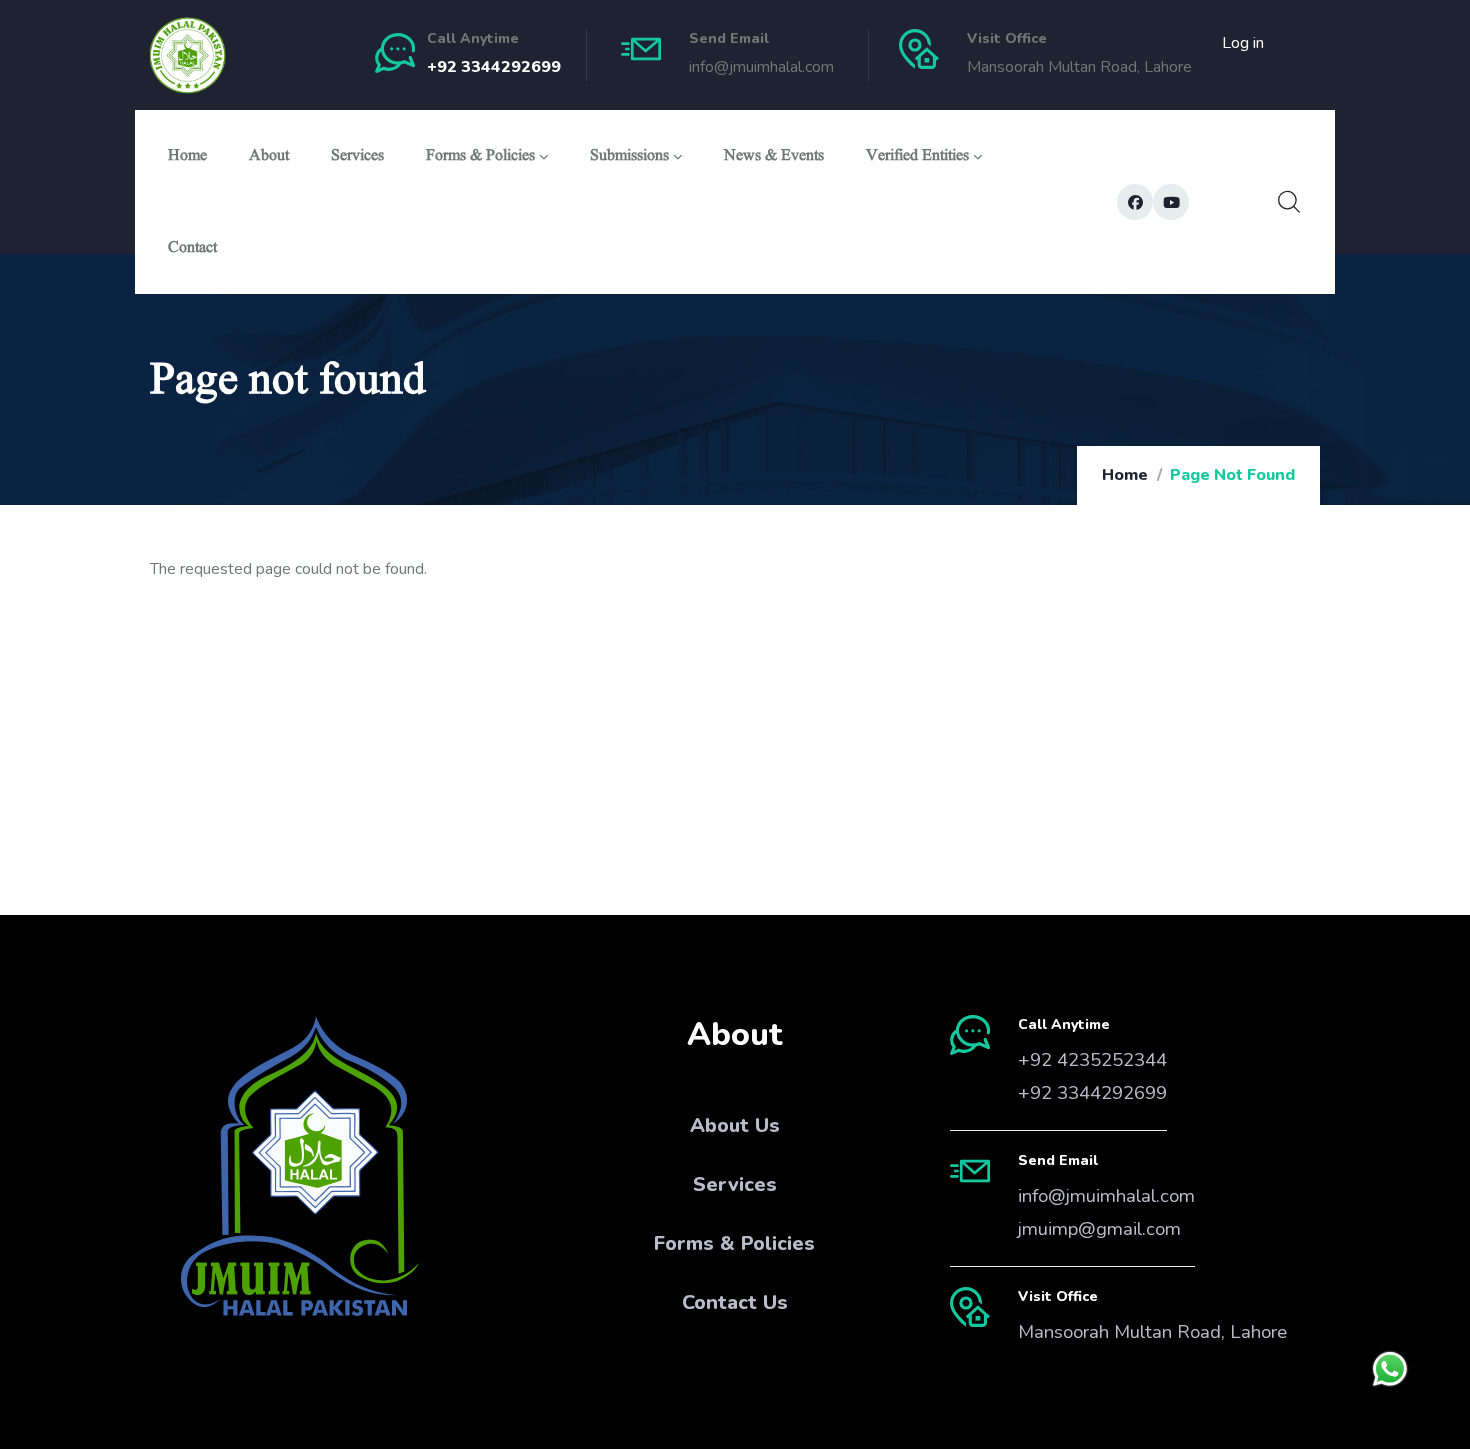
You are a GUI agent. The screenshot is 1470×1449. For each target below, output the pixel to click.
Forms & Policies (480, 157)
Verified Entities (917, 157)
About (269, 157)
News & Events (774, 157)
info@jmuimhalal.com (1106, 1196)
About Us (735, 1125)
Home (187, 157)
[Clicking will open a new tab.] (1390, 1369)
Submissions (629, 157)
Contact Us (735, 1302)
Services (357, 157)
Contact (192, 249)
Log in (1243, 43)
